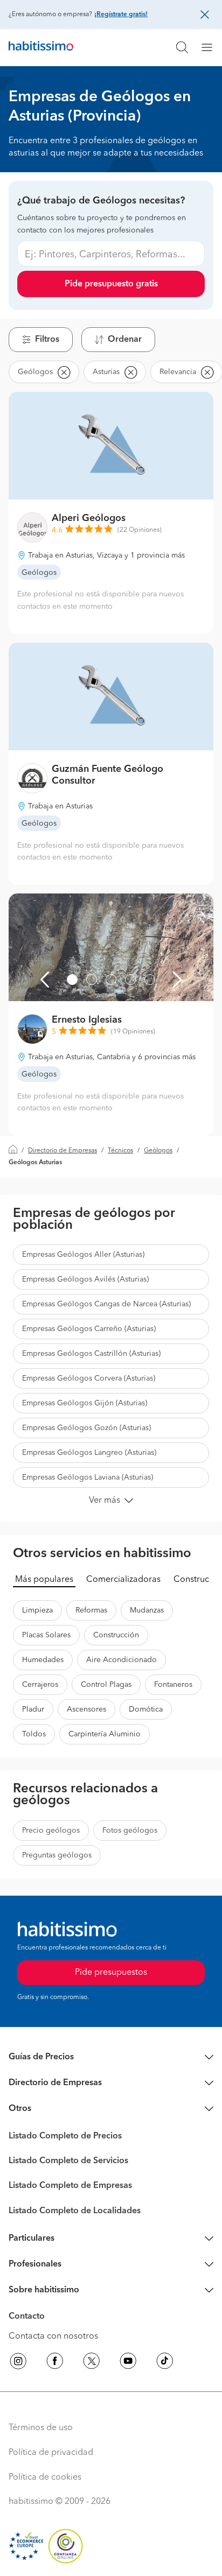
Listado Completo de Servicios (68, 2161)
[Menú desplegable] (211, 47)
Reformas (91, 1610)
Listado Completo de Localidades (75, 2211)
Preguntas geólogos (57, 1855)
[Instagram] (18, 2363)
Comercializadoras (123, 1580)
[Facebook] (55, 2363)
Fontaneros (173, 1685)
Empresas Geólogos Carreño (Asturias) (89, 1329)
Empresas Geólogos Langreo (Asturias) (89, 1453)
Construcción (116, 1635)
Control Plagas (106, 1685)
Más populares (44, 1580)
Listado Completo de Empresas (70, 2186)
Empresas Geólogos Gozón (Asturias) (86, 1428)
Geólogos (158, 1151)
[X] (92, 2363)
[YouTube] (128, 2363)
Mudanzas (147, 1610)
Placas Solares (46, 1635)
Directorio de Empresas (63, 1151)
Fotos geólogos (130, 1831)
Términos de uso (41, 2428)
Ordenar (125, 340)
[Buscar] (182, 47)
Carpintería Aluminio (105, 1734)
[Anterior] (45, 980)
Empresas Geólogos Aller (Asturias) (83, 1255)
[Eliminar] (64, 372)
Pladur (33, 1709)
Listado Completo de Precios (65, 2136)
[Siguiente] (177, 980)
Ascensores (86, 1709)
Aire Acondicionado (122, 1660)
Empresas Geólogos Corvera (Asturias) (89, 1378)
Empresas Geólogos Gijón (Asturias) (85, 1403)
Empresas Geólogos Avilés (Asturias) (85, 1279)
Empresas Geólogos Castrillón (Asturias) (91, 1354)
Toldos (34, 1734)
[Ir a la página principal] (41, 47)
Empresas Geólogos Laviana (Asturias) (88, 1477)
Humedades (43, 1660)
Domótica (146, 1709)
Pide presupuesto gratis (111, 284)
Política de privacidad (51, 2453)
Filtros (47, 340)
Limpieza (37, 1610)
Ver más (105, 1501)
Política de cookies (45, 2478)
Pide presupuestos (111, 1973)
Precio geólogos (51, 1831)
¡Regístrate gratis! (121, 15)
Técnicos (120, 1151)
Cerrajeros (40, 1685)
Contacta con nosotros (53, 2336)
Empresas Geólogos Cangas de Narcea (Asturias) (106, 1304)
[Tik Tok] (165, 2363)
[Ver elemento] (72, 980)
